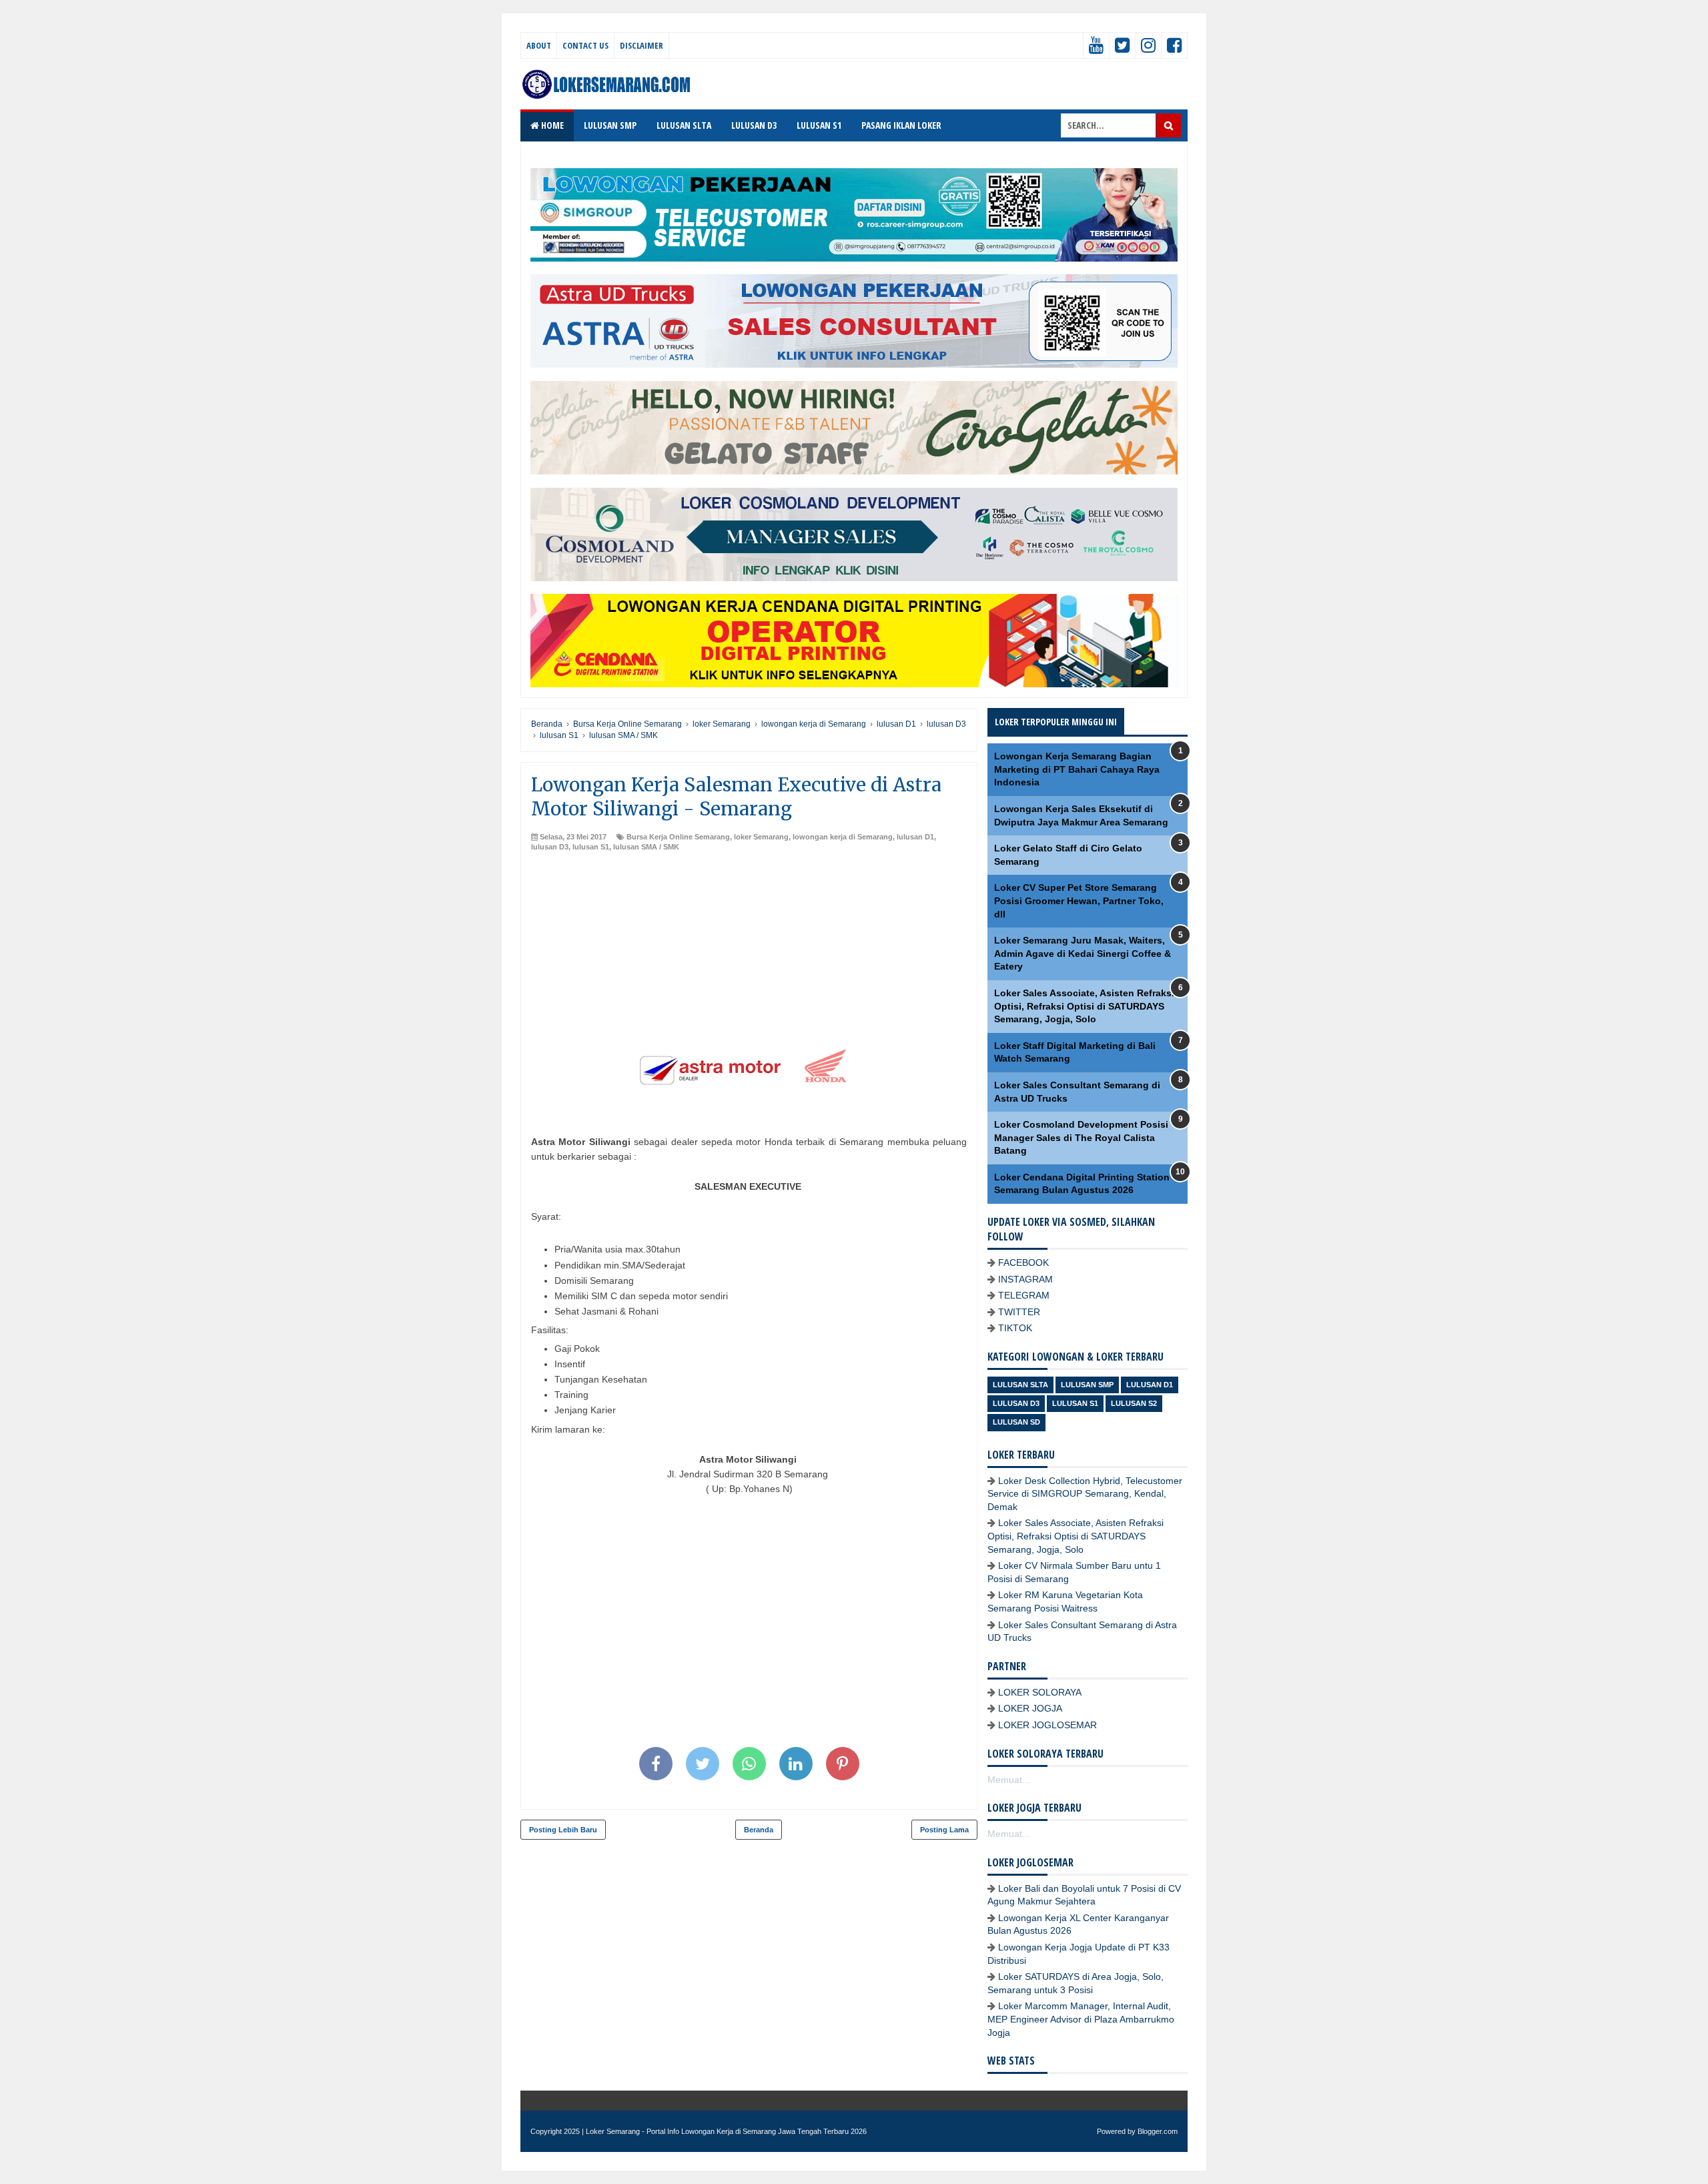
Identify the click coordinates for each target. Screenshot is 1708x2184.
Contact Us (585, 45)
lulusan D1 (915, 837)
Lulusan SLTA (1020, 1385)
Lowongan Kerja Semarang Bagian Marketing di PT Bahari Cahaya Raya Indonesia (1077, 769)
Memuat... (1009, 1780)
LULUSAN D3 (754, 125)
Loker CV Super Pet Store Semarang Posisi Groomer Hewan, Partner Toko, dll (1079, 900)
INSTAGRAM (1025, 1279)
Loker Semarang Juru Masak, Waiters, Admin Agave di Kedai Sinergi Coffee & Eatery (1083, 953)
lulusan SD (1016, 1422)
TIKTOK (1015, 1328)
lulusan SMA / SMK (646, 847)
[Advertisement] (749, 952)
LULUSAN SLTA (684, 125)
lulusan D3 (550, 847)
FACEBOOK (1023, 1262)
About (539, 45)
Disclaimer (642, 45)
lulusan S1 (591, 847)
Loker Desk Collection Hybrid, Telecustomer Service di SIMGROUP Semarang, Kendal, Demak (1085, 1494)
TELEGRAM (1024, 1295)
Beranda (759, 1830)
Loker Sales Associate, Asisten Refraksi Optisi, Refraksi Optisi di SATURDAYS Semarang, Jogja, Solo (1084, 1006)
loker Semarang (761, 837)
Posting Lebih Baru (563, 1830)
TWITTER (1019, 1312)
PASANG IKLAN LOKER (901, 125)
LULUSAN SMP (610, 125)
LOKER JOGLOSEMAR (1047, 1725)
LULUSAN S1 (819, 125)
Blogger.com (1158, 2131)
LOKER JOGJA (1030, 1708)
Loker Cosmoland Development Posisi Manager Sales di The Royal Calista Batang (1081, 1137)
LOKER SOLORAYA (1040, 1692)
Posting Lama (944, 1830)
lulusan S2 (1134, 1403)
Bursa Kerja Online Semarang (678, 837)
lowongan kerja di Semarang (843, 837)
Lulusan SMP (1087, 1385)
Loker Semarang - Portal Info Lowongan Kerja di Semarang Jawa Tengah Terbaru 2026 (726, 2131)
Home (551, 125)
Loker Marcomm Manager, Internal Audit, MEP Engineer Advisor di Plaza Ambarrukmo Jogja (1081, 2019)
